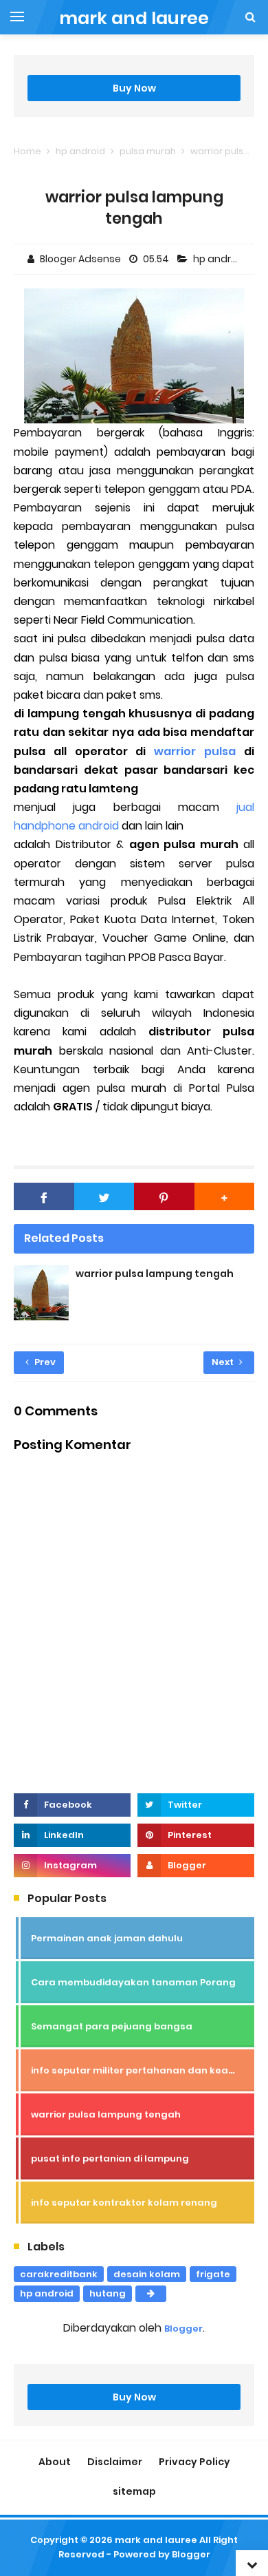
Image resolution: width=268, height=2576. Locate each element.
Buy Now (134, 88)
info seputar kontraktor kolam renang (124, 2203)
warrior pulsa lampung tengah (155, 1274)
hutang (108, 2293)
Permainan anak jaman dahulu (107, 1938)
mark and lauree (156, 2540)
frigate (213, 2274)
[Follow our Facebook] (72, 1805)
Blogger (183, 2329)
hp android (221, 259)
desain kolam (147, 2274)
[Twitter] (104, 1196)
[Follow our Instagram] (72, 1866)
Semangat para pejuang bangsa (112, 2026)
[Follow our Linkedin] (72, 1835)
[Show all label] (151, 2294)
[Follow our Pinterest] (196, 1835)
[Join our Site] (196, 1866)
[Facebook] (44, 1196)
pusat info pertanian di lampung (110, 2158)
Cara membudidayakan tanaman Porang (133, 1982)
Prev (44, 1362)
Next (224, 1362)
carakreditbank (59, 2274)
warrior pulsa (195, 751)
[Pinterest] (164, 1196)
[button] (225, 1196)
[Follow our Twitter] (196, 1805)
